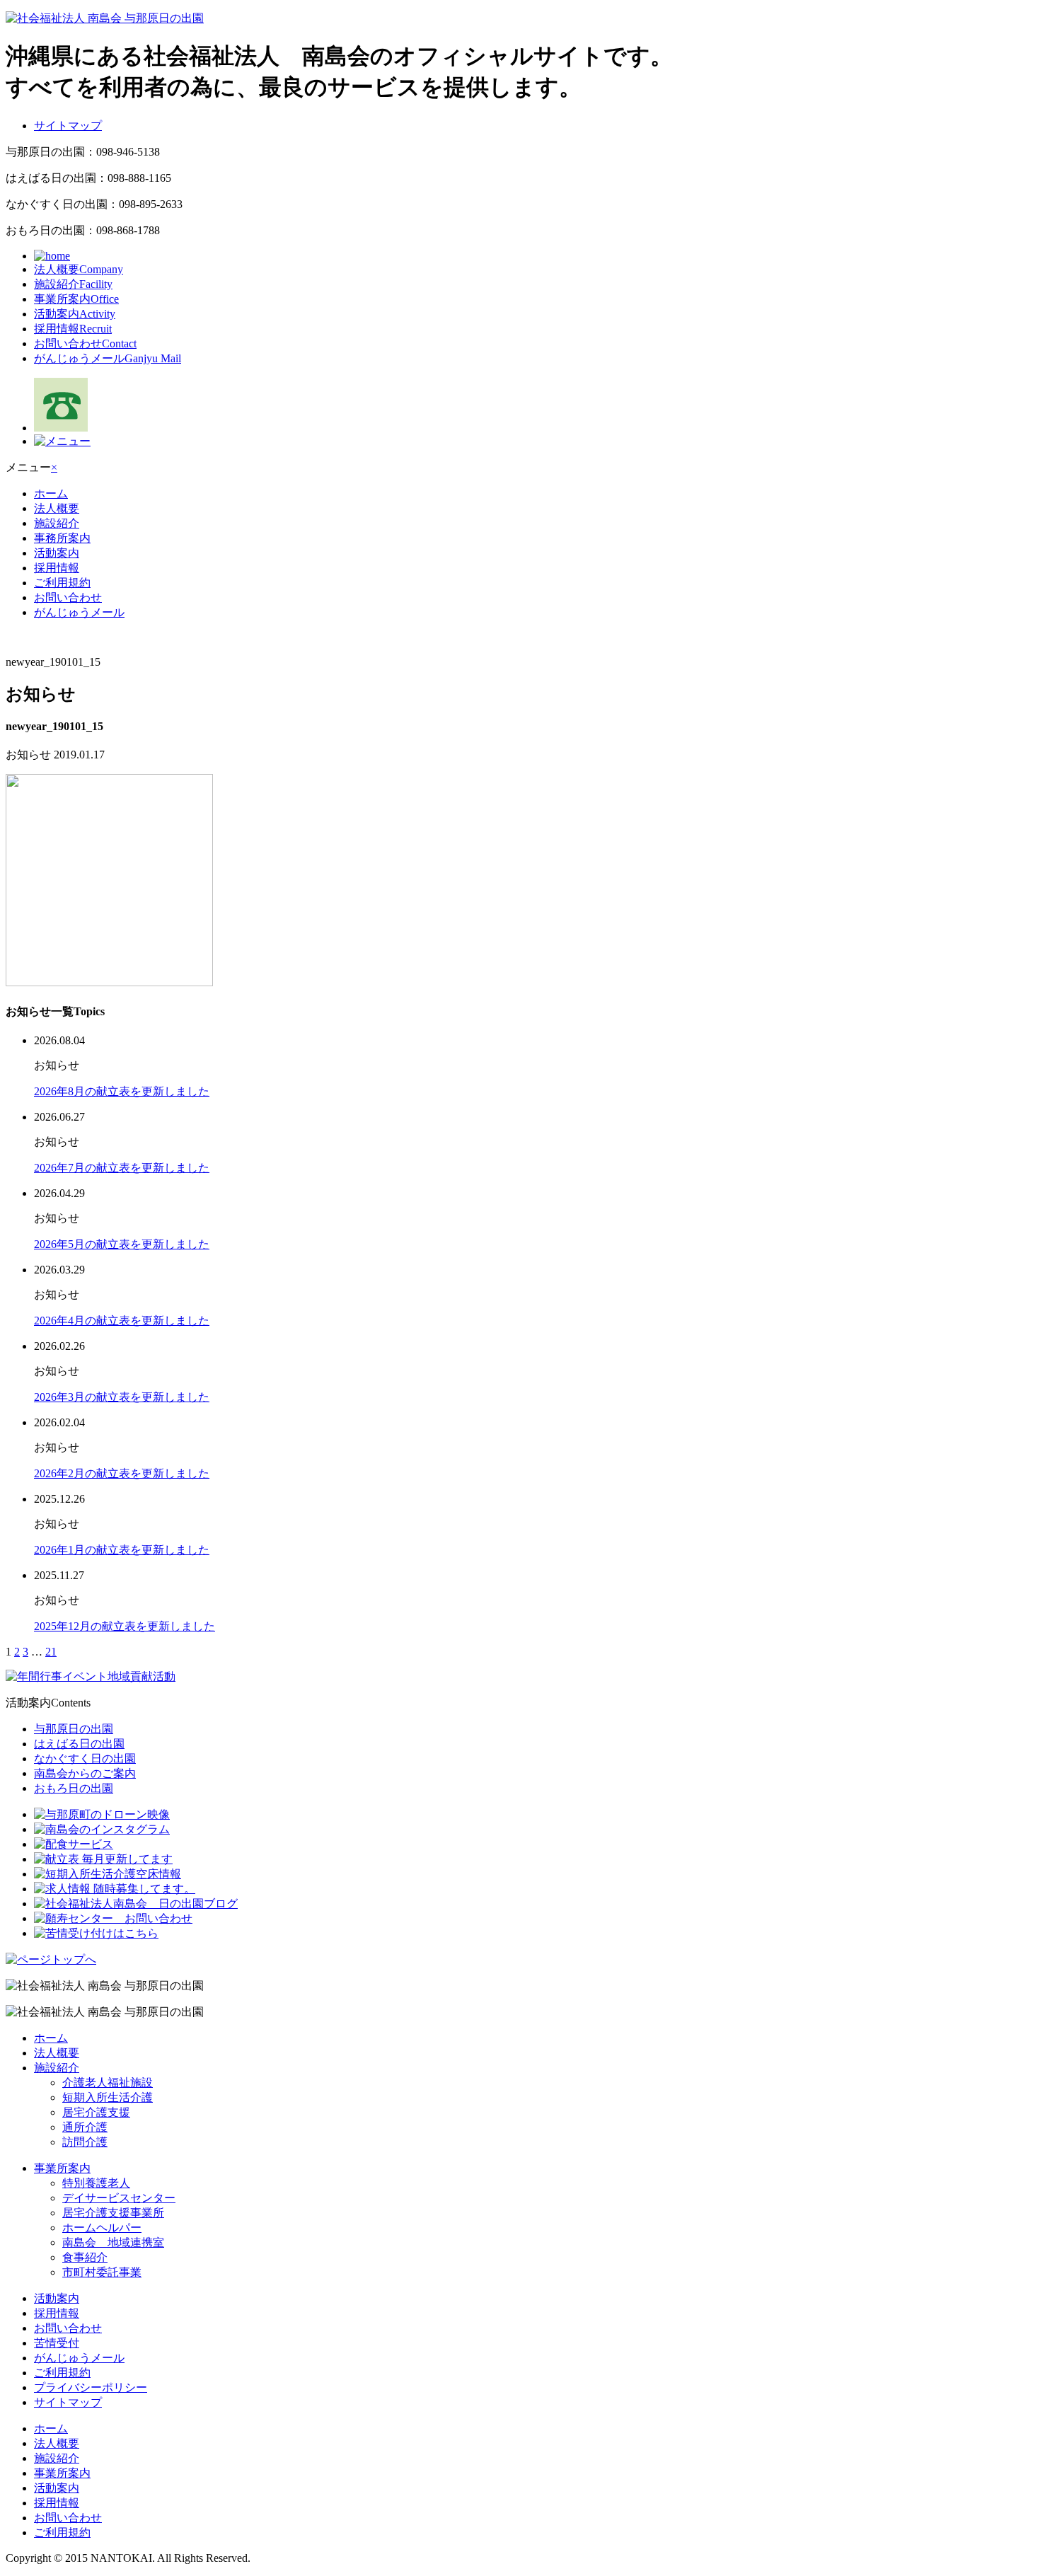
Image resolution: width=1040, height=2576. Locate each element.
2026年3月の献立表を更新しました (122, 1397)
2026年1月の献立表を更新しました (122, 1550)
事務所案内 (62, 538)
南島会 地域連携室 (113, 2242)
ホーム (51, 493)
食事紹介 (85, 2257)
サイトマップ (68, 126)
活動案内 (75, 314)
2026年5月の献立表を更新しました (122, 1244)
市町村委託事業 (102, 2272)
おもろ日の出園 (74, 1788)
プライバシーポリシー (91, 2387)
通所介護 (85, 2127)
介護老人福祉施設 (108, 2083)
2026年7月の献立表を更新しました (122, 1168)
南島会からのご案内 (85, 1773)
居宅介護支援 (96, 2112)
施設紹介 (73, 284)
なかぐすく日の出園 (85, 1758)
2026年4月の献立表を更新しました (122, 1321)
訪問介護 (85, 2142)
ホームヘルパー (102, 2228)
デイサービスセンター (119, 2198)
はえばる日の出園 (79, 1744)
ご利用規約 (62, 583)
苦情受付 (57, 2343)
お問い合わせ (85, 343)
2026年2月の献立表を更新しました (122, 1473)
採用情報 (73, 329)
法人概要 (79, 269)
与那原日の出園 (74, 1729)
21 (51, 1652)
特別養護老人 (96, 2183)
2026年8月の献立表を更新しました (122, 1091)
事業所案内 (76, 299)
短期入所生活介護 (108, 2097)
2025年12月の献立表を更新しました (125, 1626)
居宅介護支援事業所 (113, 2213)
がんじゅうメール (108, 358)
